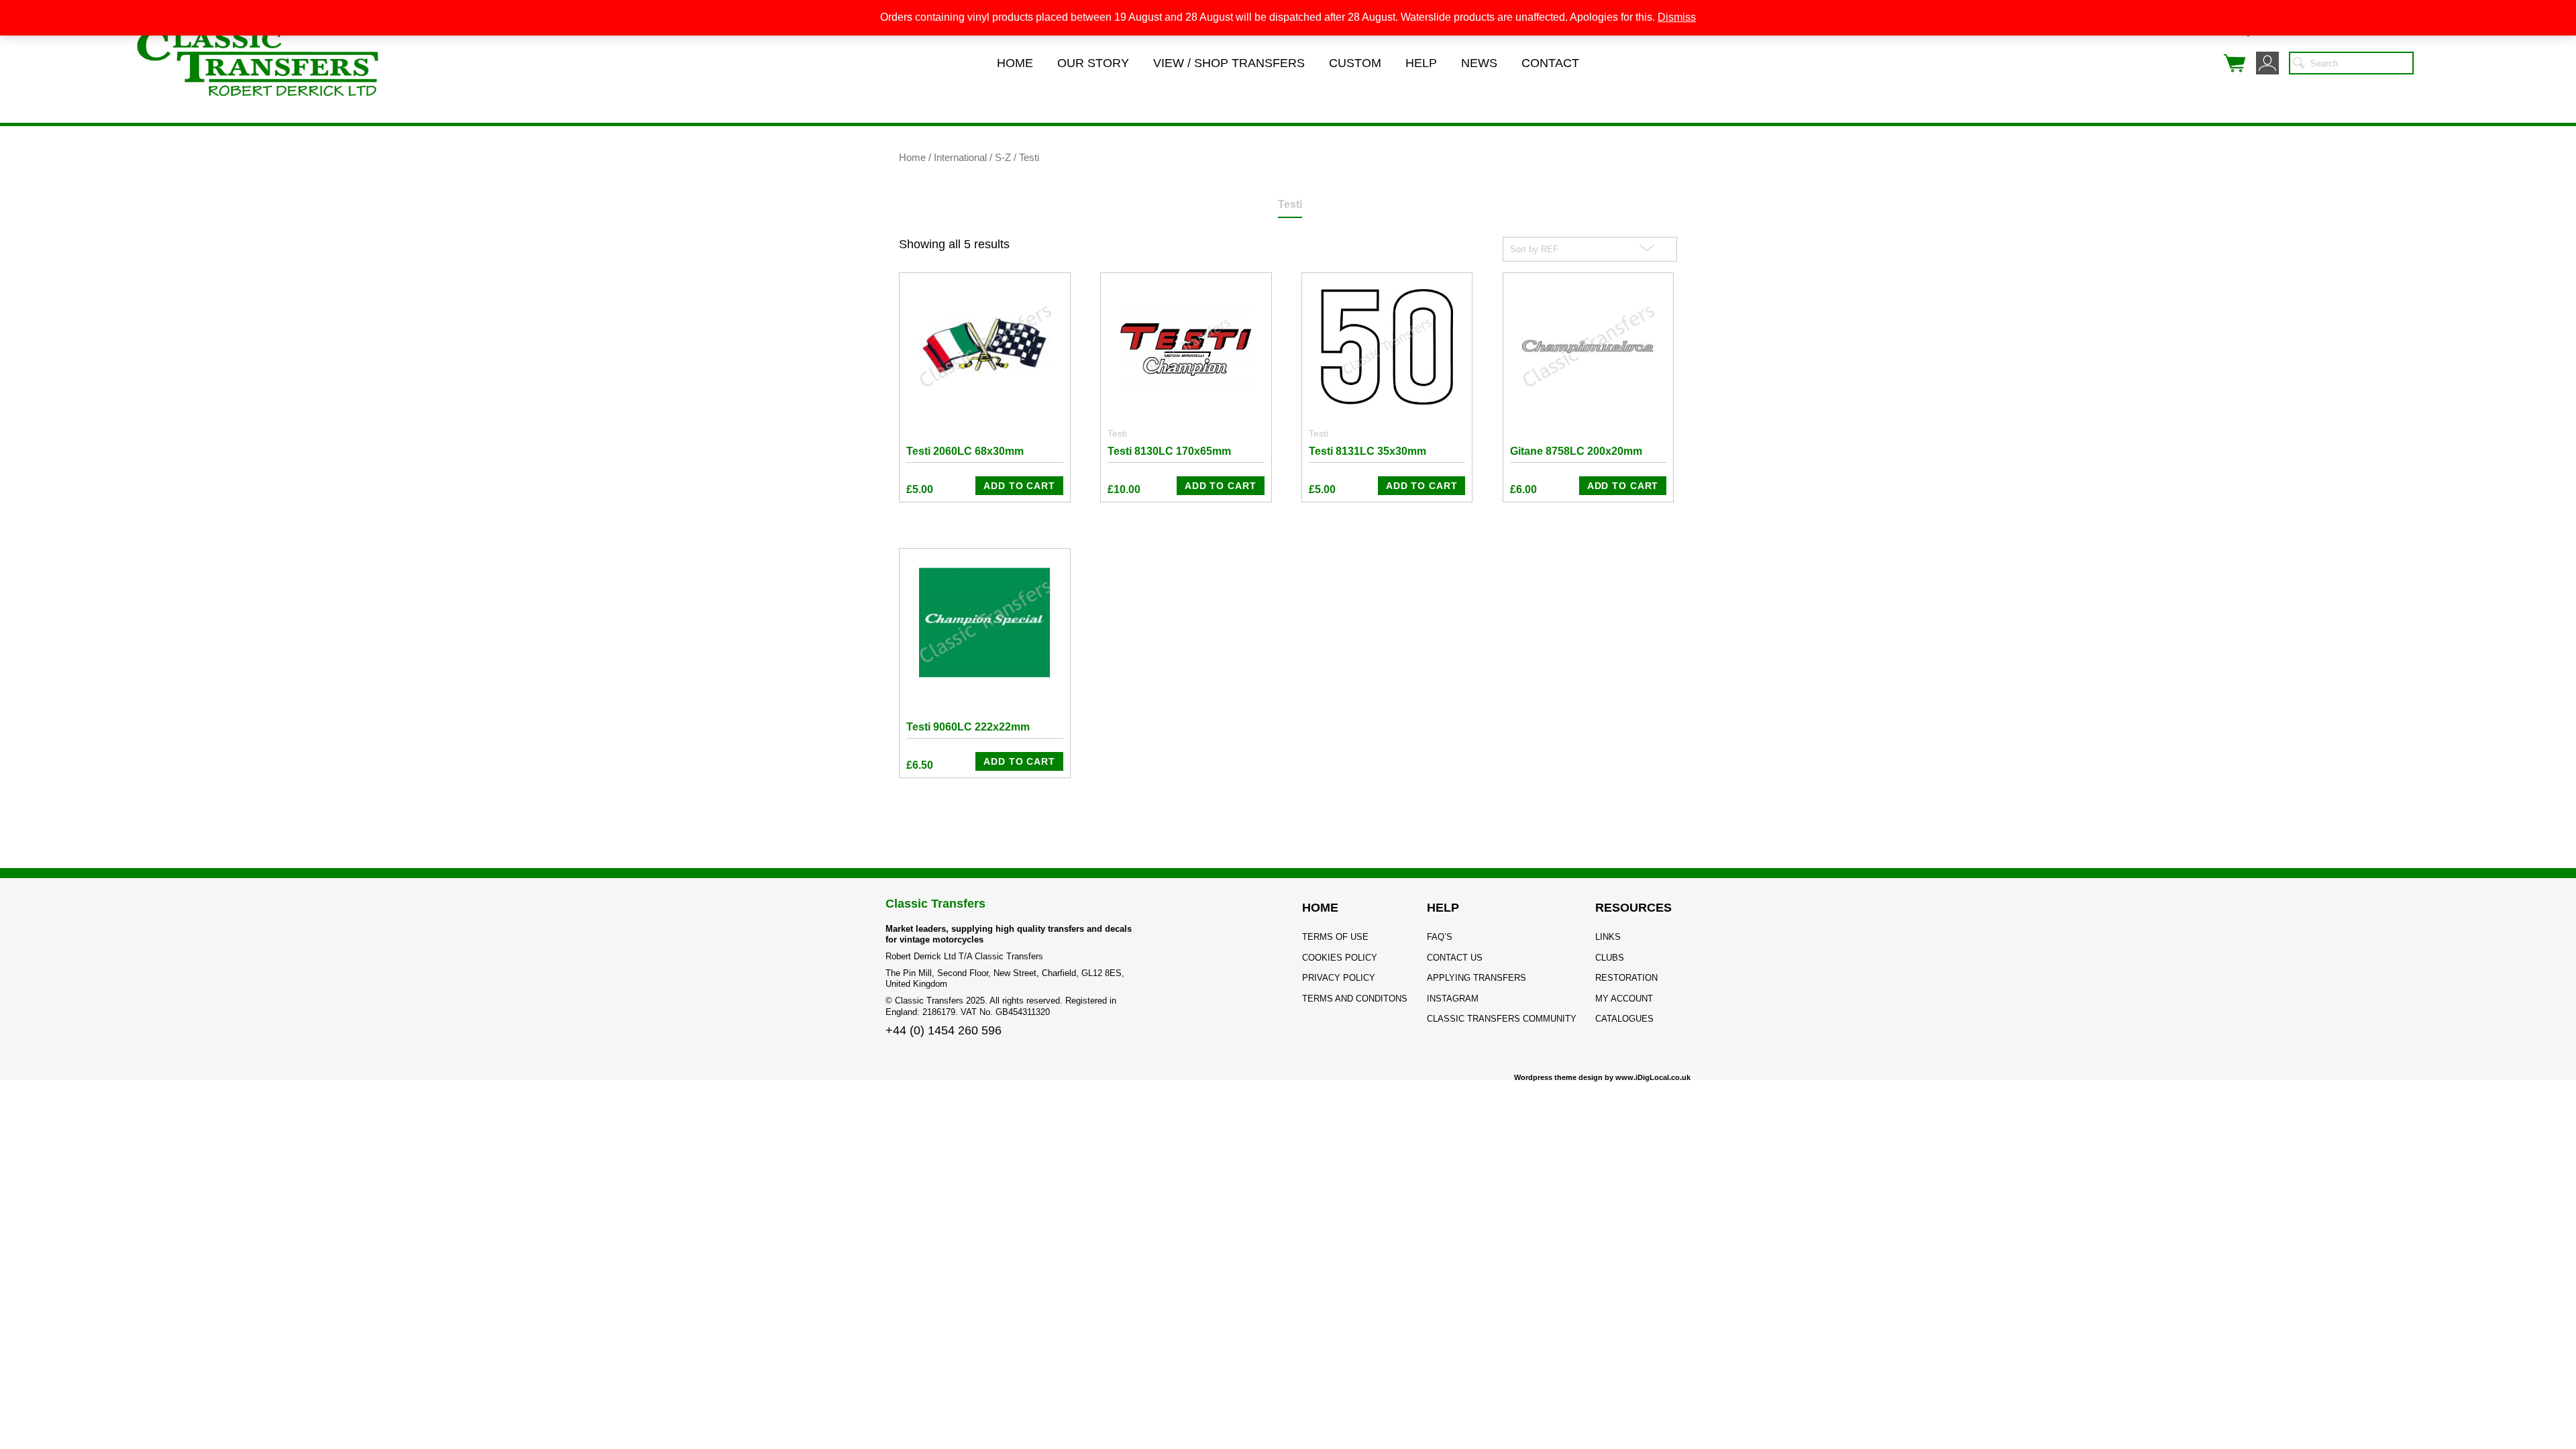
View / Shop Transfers (1229, 63)
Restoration (1626, 978)
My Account (1624, 999)
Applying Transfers (1477, 978)
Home (1015, 63)
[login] (2267, 63)
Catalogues (1624, 1019)
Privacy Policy (1339, 978)
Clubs (1610, 958)
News (1479, 63)
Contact (1550, 63)
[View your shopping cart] (2235, 63)
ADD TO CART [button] (1019, 486)
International (960, 158)
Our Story (1093, 63)
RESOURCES (1633, 908)
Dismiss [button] (1677, 17)
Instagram (1453, 999)
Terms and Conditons (1355, 999)
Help (1421, 63)
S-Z (1003, 158)
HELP (1443, 908)
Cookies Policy (1340, 958)
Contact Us (1455, 958)
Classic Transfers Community (1502, 1019)
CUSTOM (1355, 63)
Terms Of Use (1335, 937)
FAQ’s (1440, 937)
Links (1608, 937)
